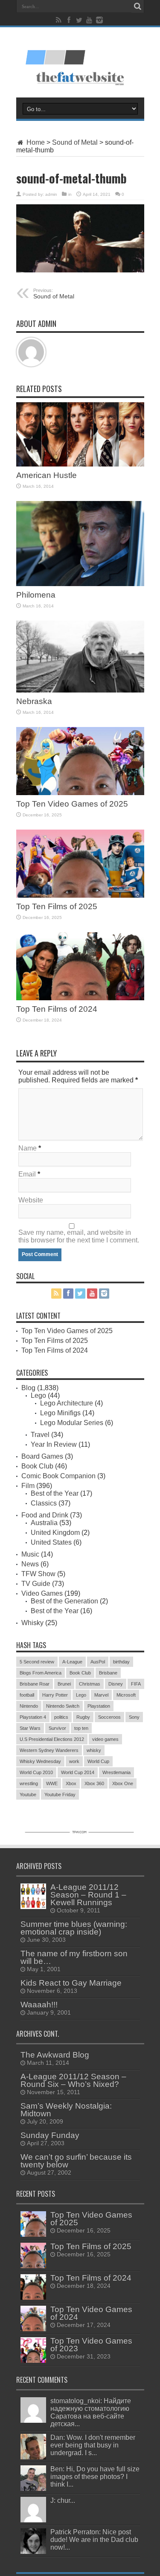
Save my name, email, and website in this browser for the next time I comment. (79, 1236)
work (74, 1761)
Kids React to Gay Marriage (71, 1983)
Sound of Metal (75, 142)
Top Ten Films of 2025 (57, 906)
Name (28, 1148)
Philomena (36, 595)
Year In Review (54, 1444)
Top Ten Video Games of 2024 (91, 2313)
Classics (44, 1503)
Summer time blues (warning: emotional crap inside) (74, 1928)
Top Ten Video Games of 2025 (72, 804)
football (27, 1695)
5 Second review (37, 1662)
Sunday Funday (50, 2135)
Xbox (71, 1783)
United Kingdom (55, 1533)
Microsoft (126, 1695)
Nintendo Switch (63, 1706)
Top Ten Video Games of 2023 (91, 2345)
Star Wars (30, 1728)
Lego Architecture (67, 1403)
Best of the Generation (64, 1601)
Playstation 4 (33, 1717)
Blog (28, 1388)
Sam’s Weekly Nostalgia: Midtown (66, 2110)
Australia (44, 1523)
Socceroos (109, 1717)
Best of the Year (55, 1493)
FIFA (136, 1684)
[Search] (138, 6)
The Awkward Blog (55, 2055)
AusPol (98, 1662)
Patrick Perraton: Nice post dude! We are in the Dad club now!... (94, 2540)
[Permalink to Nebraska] (80, 657)
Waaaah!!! (39, 2005)
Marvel (101, 1695)
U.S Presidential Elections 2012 (52, 1739)
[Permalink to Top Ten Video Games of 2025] (80, 761)
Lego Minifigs (60, 1413)
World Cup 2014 (78, 1772)
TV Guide (36, 1584)
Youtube (28, 1795)
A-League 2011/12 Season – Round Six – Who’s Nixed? (73, 2080)
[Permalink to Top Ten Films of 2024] (80, 966)
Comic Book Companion (58, 1476)
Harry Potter (55, 1695)
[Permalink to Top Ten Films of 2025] (80, 864)
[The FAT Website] (80, 53)
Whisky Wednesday (40, 1761)
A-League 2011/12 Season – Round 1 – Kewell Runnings (88, 1895)
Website (31, 1200)
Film (28, 1486)
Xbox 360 (94, 1783)
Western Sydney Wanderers (49, 1750)
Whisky (32, 1623)
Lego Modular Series (72, 1423)
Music (30, 1554)
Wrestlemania (116, 1772)
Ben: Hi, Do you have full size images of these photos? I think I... (95, 2477)
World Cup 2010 (36, 1772)
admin (51, 194)
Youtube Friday (60, 1795)
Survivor (57, 1728)
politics (61, 1717)
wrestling (29, 1783)
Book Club (37, 1466)
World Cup (98, 1761)
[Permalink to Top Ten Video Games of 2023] (33, 2350)
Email (27, 1174)
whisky (94, 1750)
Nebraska (34, 701)
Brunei (64, 1684)
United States (51, 1542)
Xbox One (123, 1783)
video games (105, 1739)
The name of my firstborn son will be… (74, 1957)
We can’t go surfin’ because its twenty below (76, 2161)
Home (35, 142)
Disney (116, 1684)
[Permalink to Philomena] (80, 544)
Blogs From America (41, 1673)
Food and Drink (45, 1515)
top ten (81, 1728)
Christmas (90, 1684)
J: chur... (63, 2500)
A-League (72, 1662)
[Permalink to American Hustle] (80, 434)
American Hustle (47, 475)
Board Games (42, 1456)
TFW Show (38, 1574)
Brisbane (108, 1673)
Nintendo (29, 1706)
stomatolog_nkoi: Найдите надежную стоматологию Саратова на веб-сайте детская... (91, 2412)
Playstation (99, 1706)
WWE (52, 1783)
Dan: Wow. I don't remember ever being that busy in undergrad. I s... (93, 2445)
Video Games (42, 1593)
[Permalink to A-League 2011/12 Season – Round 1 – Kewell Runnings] (33, 1896)
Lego (38, 1395)
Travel (40, 1435)
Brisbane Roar (35, 1684)
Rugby (83, 1717)
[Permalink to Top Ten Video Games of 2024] (33, 2318)
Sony (134, 1717)
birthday (121, 1662)
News (30, 1564)
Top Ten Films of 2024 (57, 1009)
